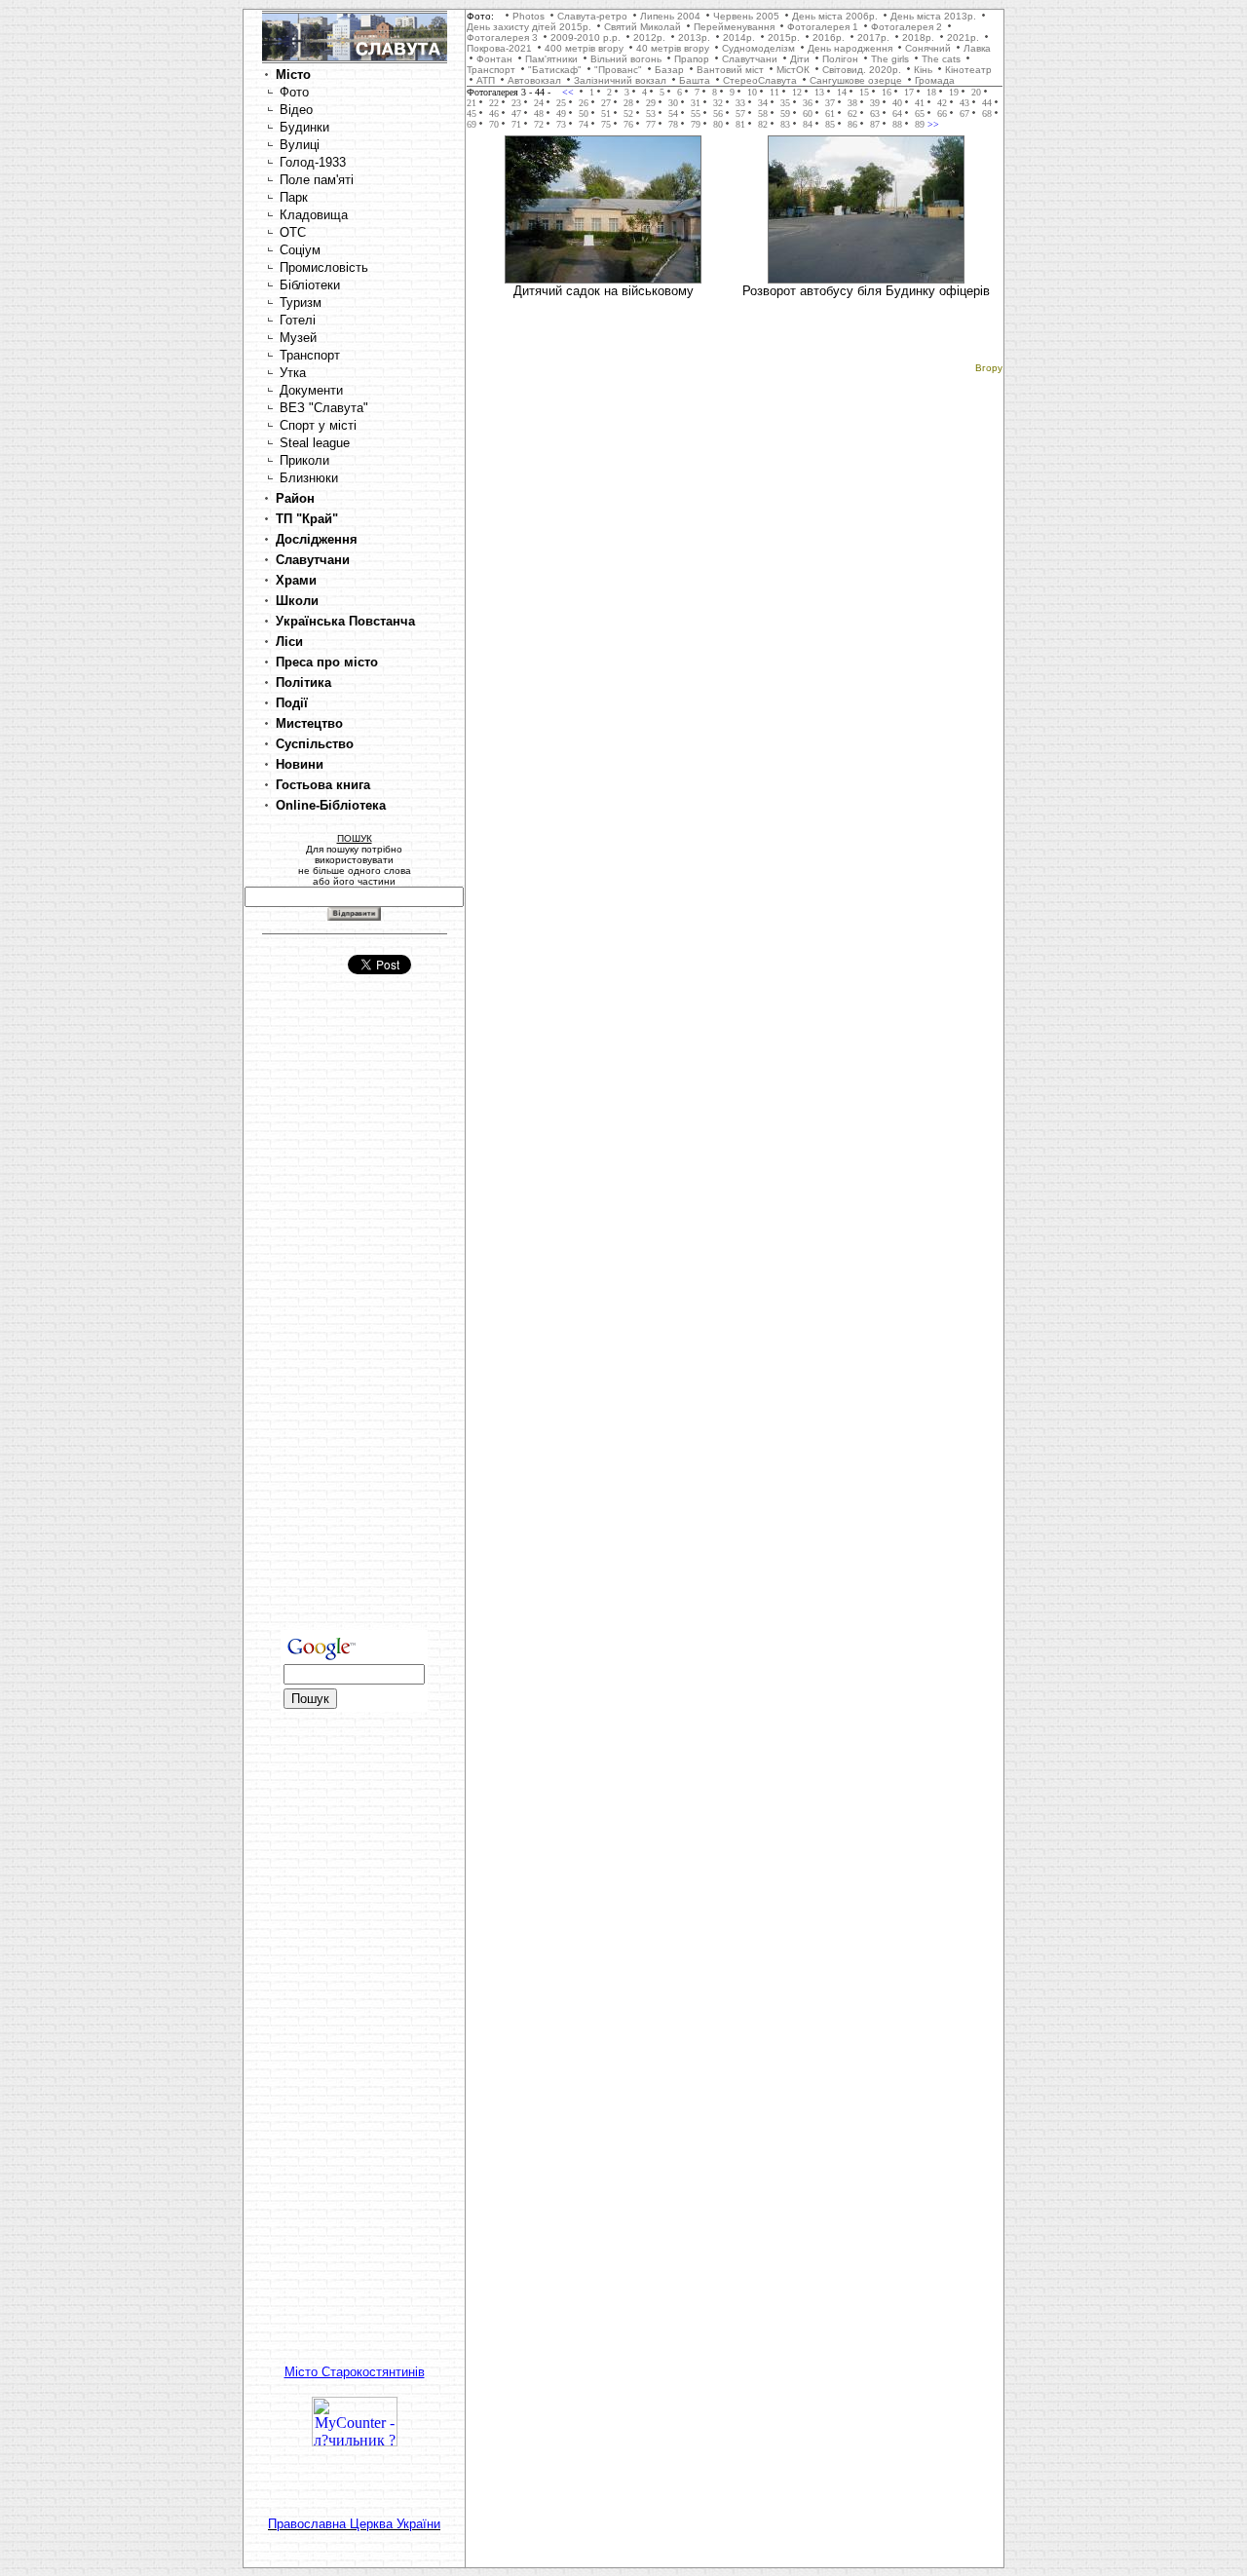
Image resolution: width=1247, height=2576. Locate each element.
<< (569, 92)
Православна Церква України (354, 2524)
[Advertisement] (355, 1320)
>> (932, 124)
